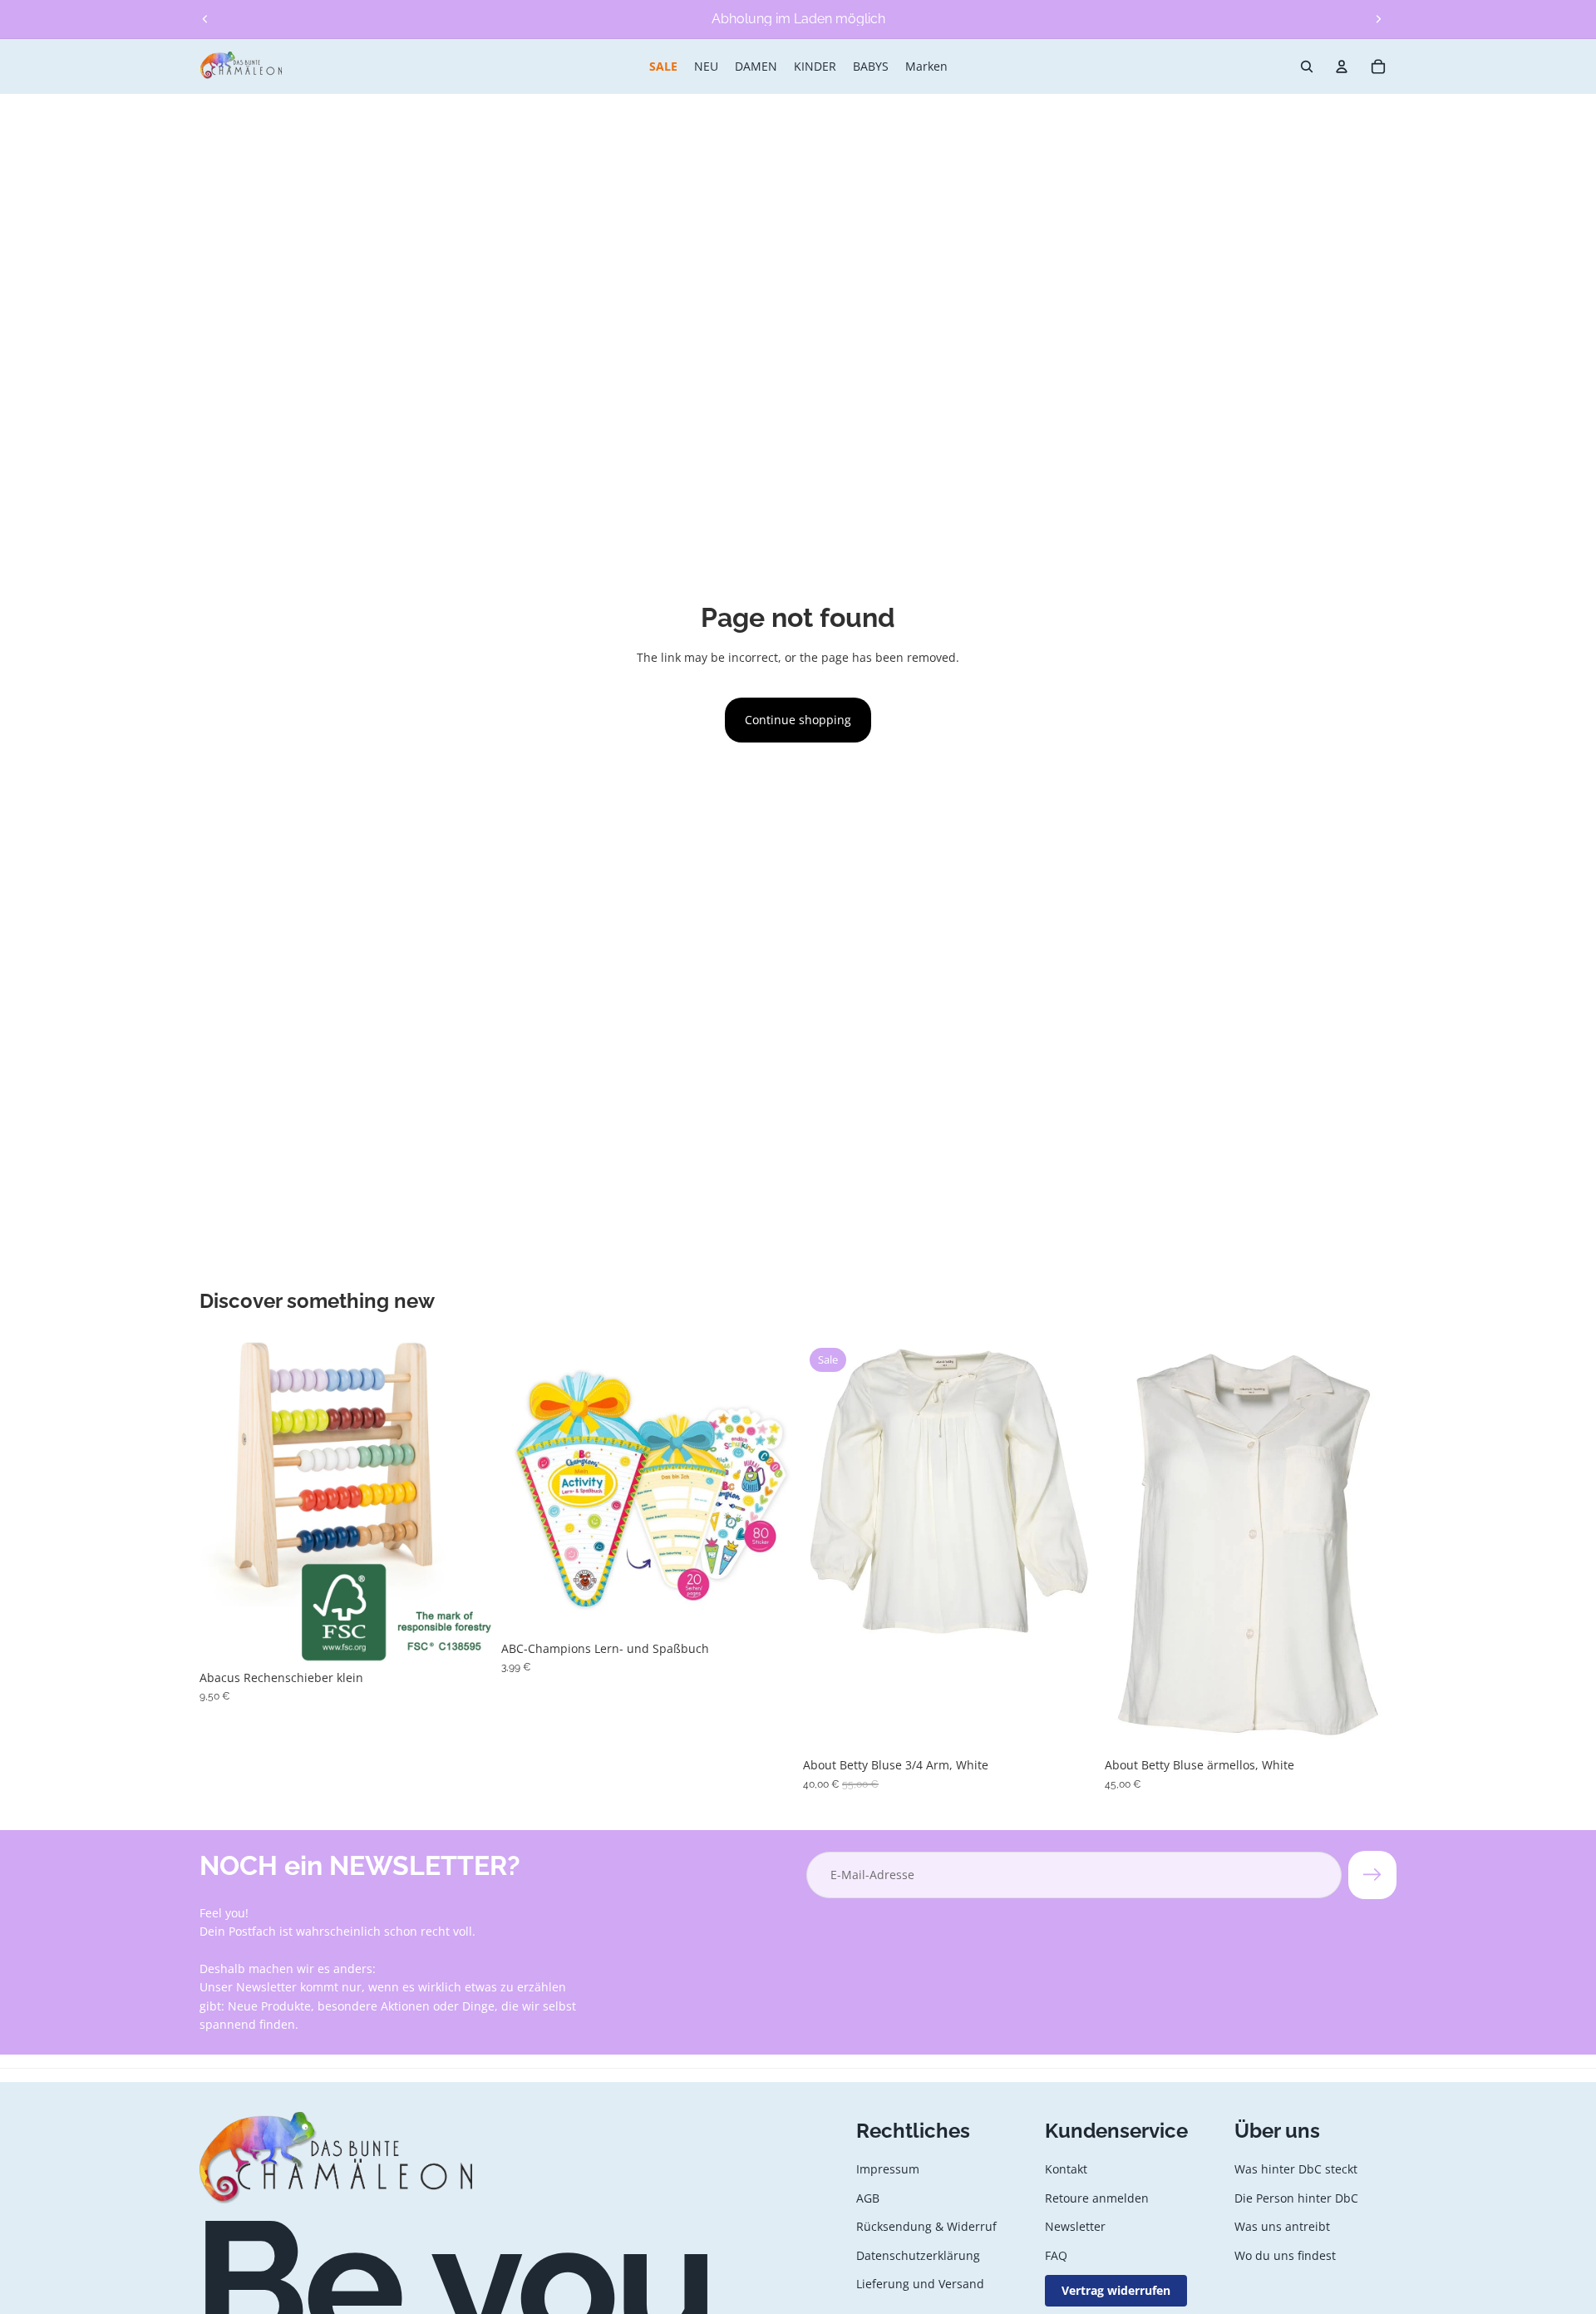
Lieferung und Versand (920, 2284)
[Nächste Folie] (1378, 19)
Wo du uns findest (1285, 2255)
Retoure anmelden (1097, 2198)
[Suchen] (1307, 67)
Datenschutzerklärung (918, 2255)
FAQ (1056, 2255)
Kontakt (1066, 2170)
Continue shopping (798, 720)
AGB (868, 2198)
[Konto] (1342, 67)
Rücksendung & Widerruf (926, 2227)
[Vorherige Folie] (205, 19)
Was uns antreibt (1282, 2227)
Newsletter (1075, 2227)
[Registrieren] (1372, 1875)
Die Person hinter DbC (1296, 2198)
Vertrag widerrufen (1116, 2290)
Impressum (888, 2170)
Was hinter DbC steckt (1296, 2170)
